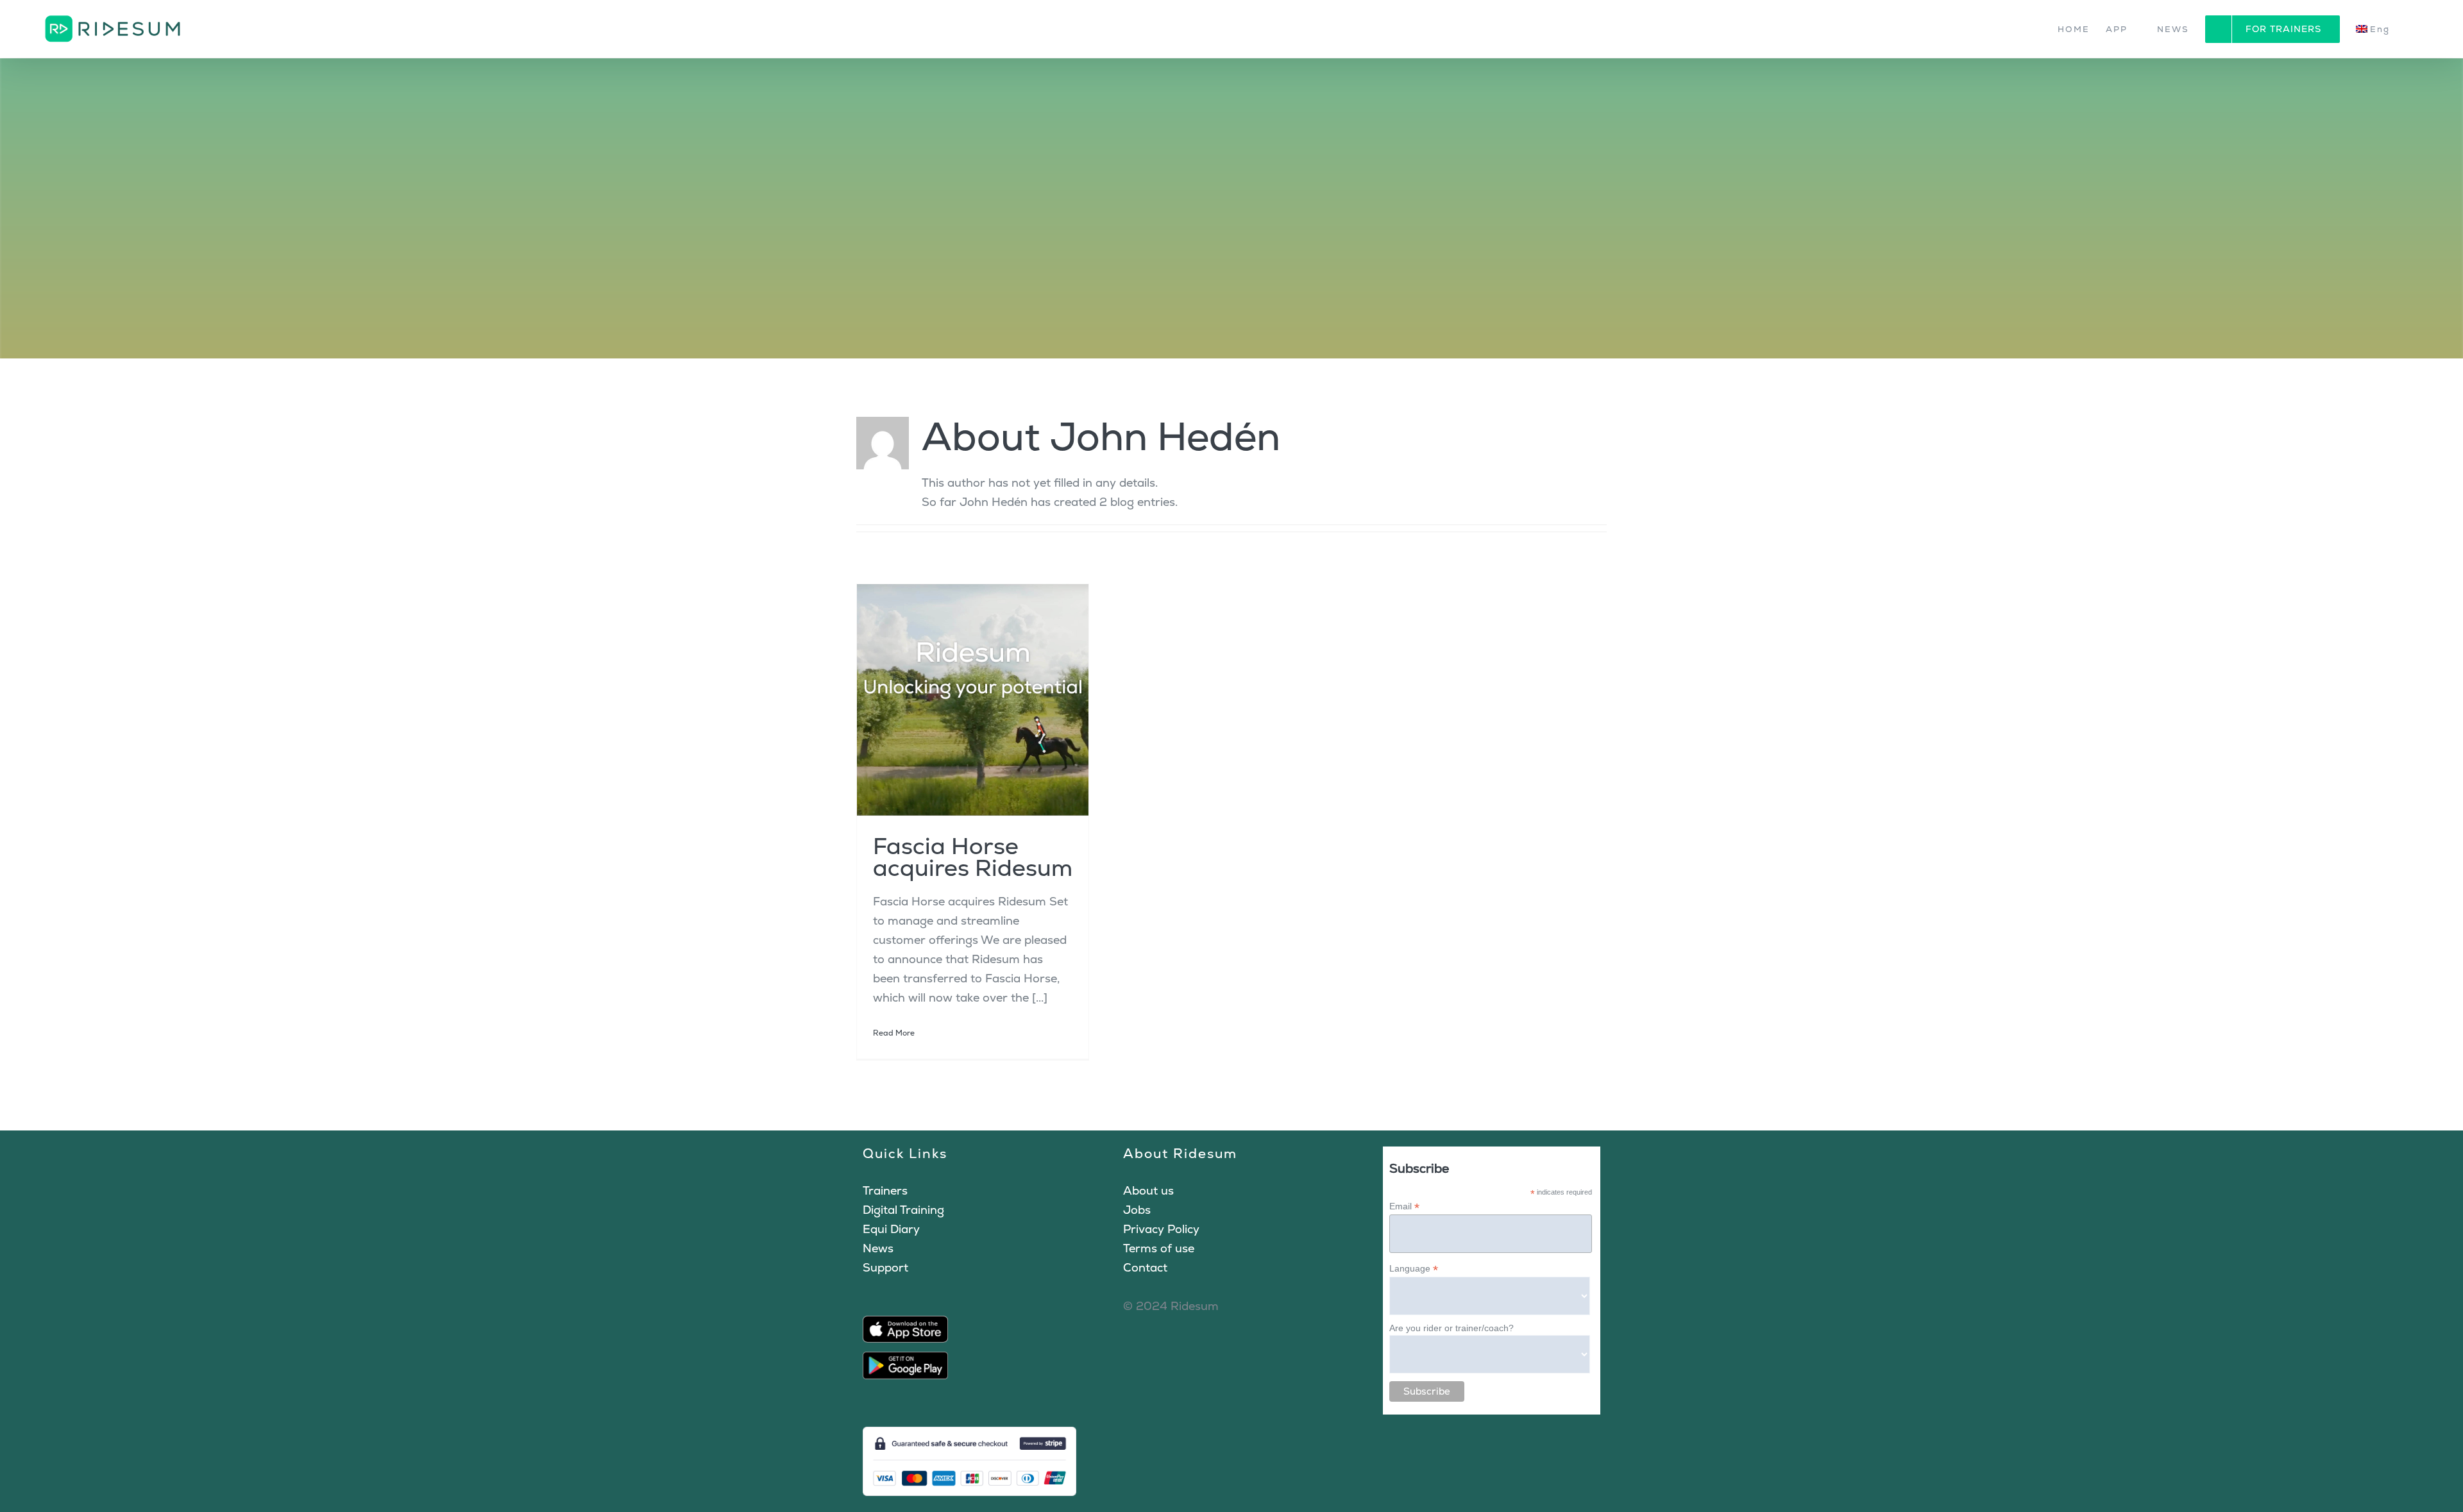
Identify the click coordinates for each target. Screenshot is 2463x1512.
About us (1148, 1190)
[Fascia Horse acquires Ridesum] (973, 700)
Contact (1145, 1267)
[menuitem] (2380, 29)
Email (1404, 1206)
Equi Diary (891, 1229)
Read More (894, 1033)
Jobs (1137, 1210)
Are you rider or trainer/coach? (1452, 1328)
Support (885, 1267)
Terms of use (1159, 1248)
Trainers (885, 1190)
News (878, 1248)
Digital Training (903, 1210)
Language (1414, 1269)
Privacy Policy (1161, 1229)
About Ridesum (1180, 1153)
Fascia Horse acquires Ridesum (973, 857)
